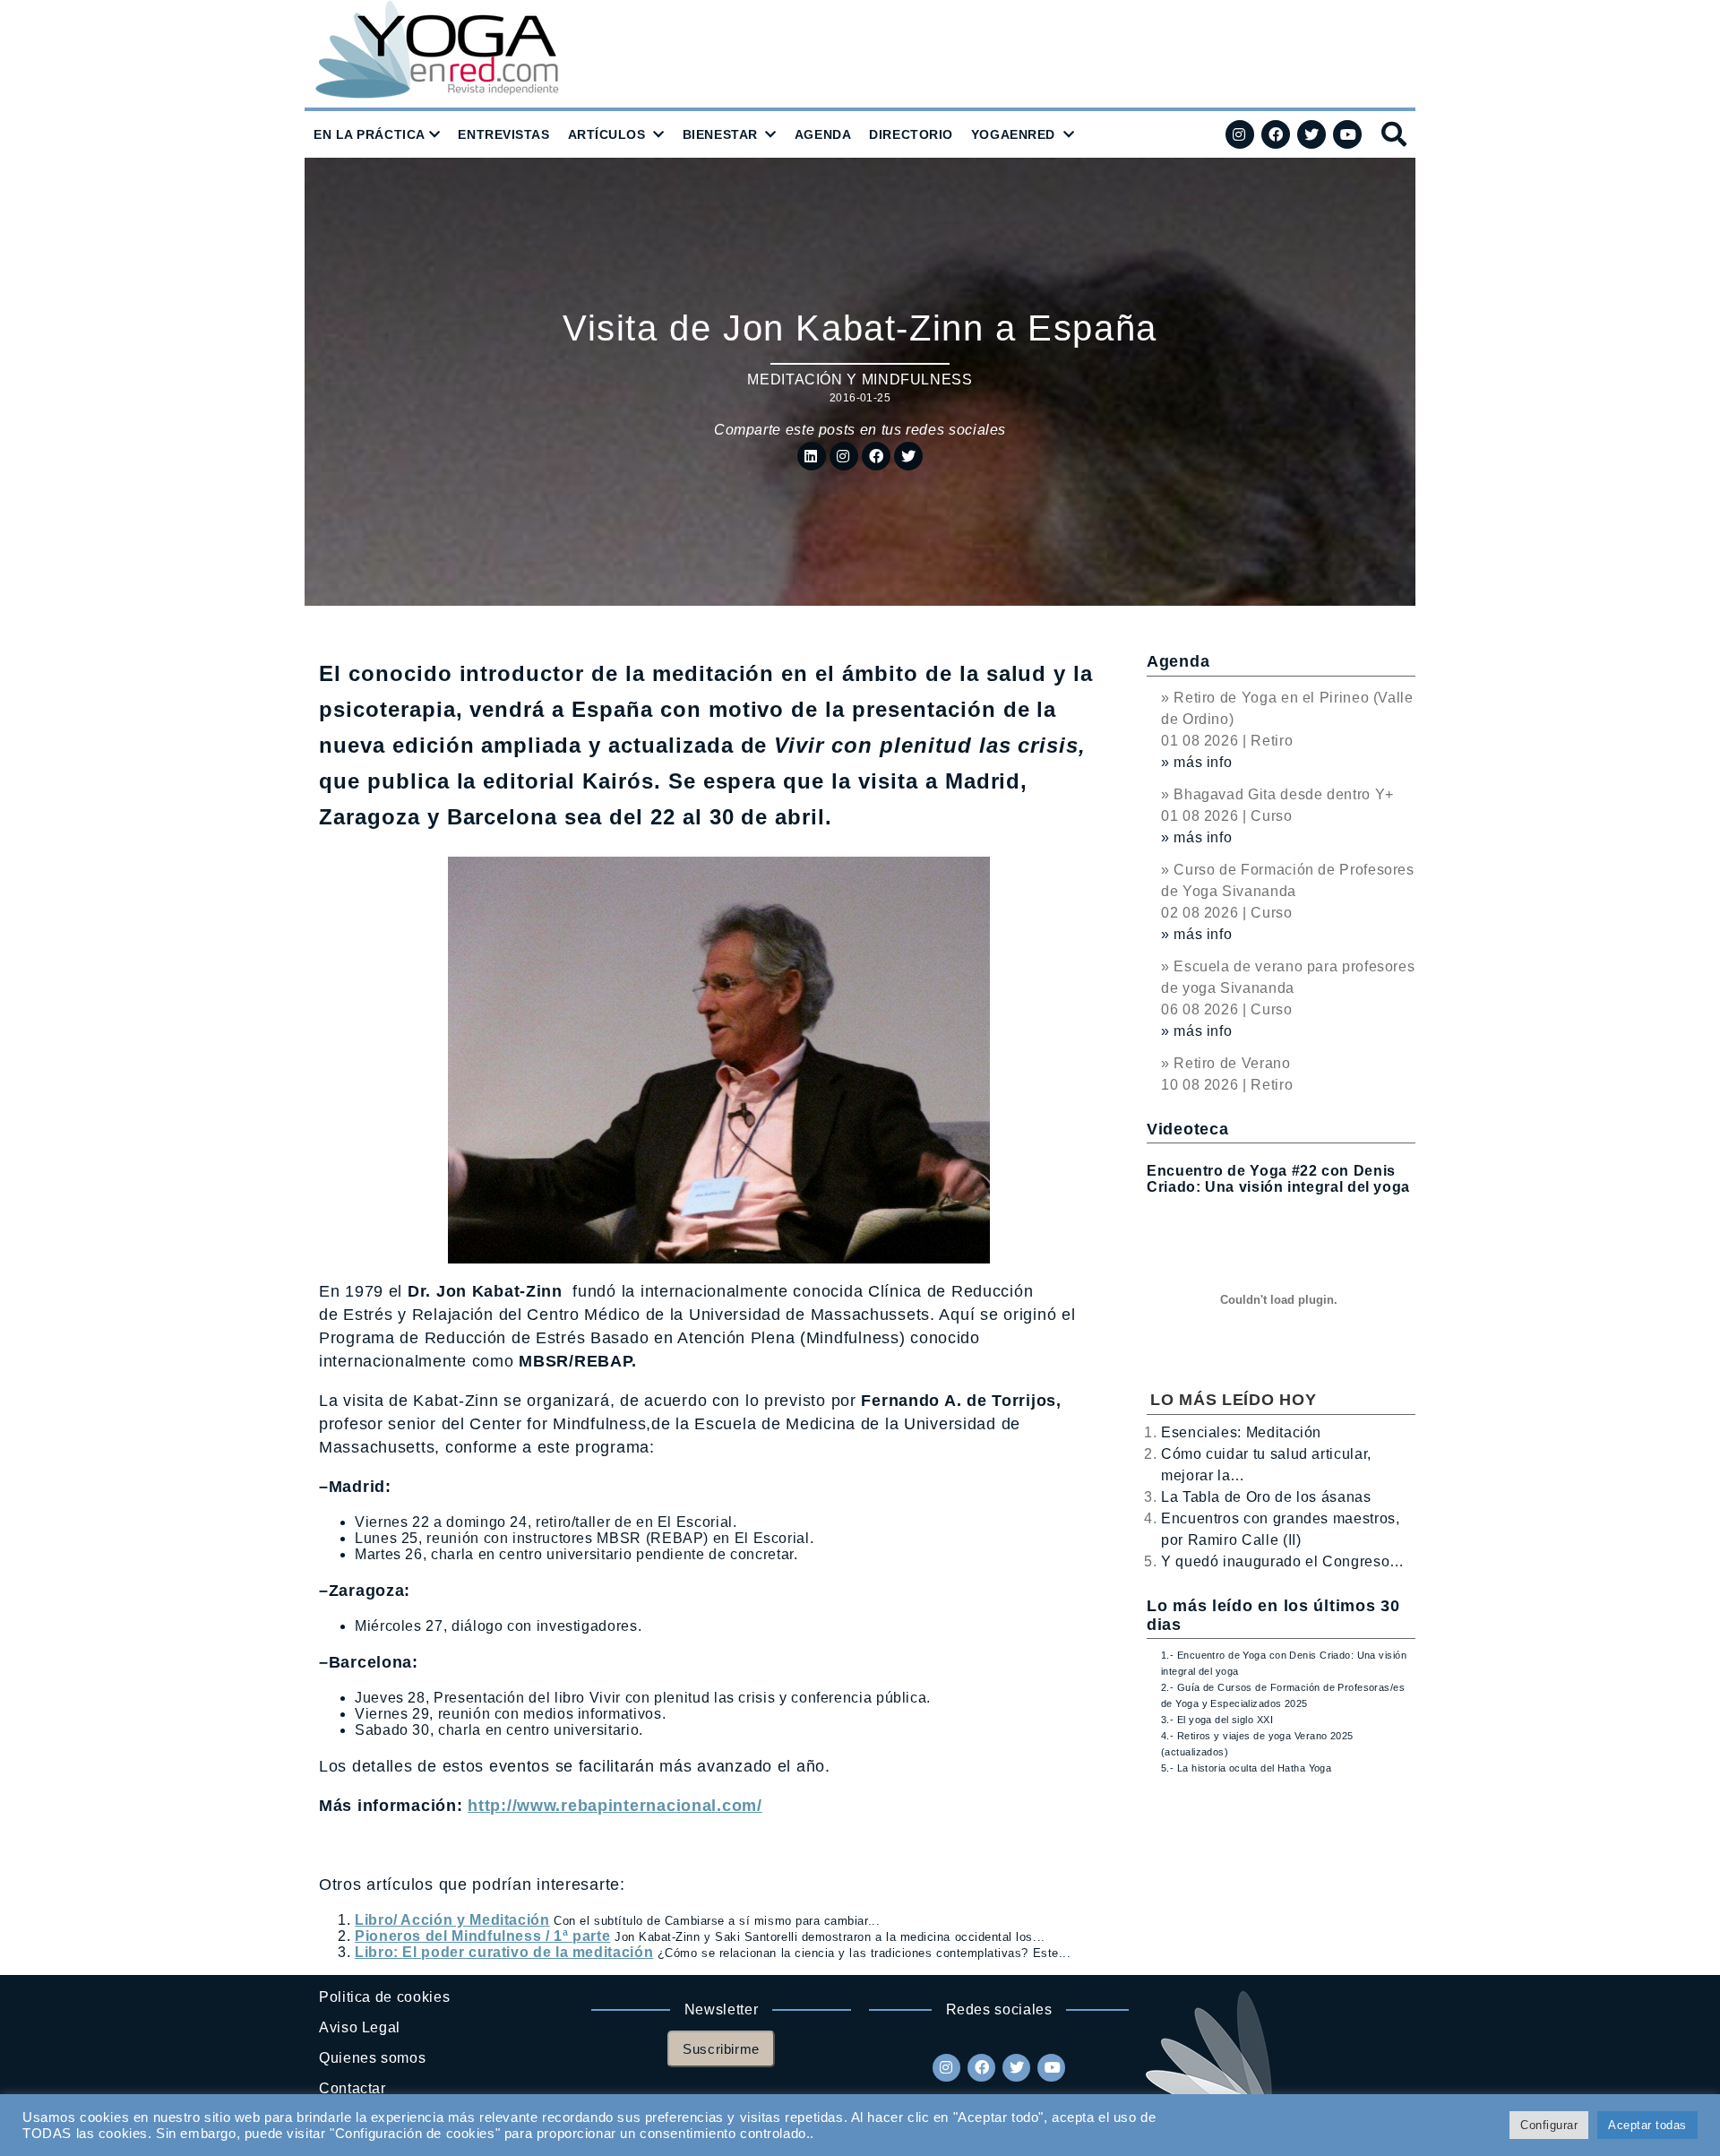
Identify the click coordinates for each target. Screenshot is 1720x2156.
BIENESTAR (720, 134)
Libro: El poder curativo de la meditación (504, 1952)
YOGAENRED (1013, 134)
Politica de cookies (384, 1997)
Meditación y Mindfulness (860, 379)
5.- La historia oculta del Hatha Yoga (1246, 1768)
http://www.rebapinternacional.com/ (615, 1806)
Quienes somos (372, 2058)
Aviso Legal (360, 2027)
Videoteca (1187, 1129)
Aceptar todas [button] (1647, 2125)
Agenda (1178, 661)
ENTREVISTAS (503, 134)
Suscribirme (721, 2049)
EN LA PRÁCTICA (370, 134)
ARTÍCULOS (607, 134)
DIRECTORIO (911, 134)
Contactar (353, 2088)
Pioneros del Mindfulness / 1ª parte (482, 1936)
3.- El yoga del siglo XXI (1217, 1720)
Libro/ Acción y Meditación (452, 1920)
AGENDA (823, 134)
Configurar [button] (1549, 2125)
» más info (1196, 762)
